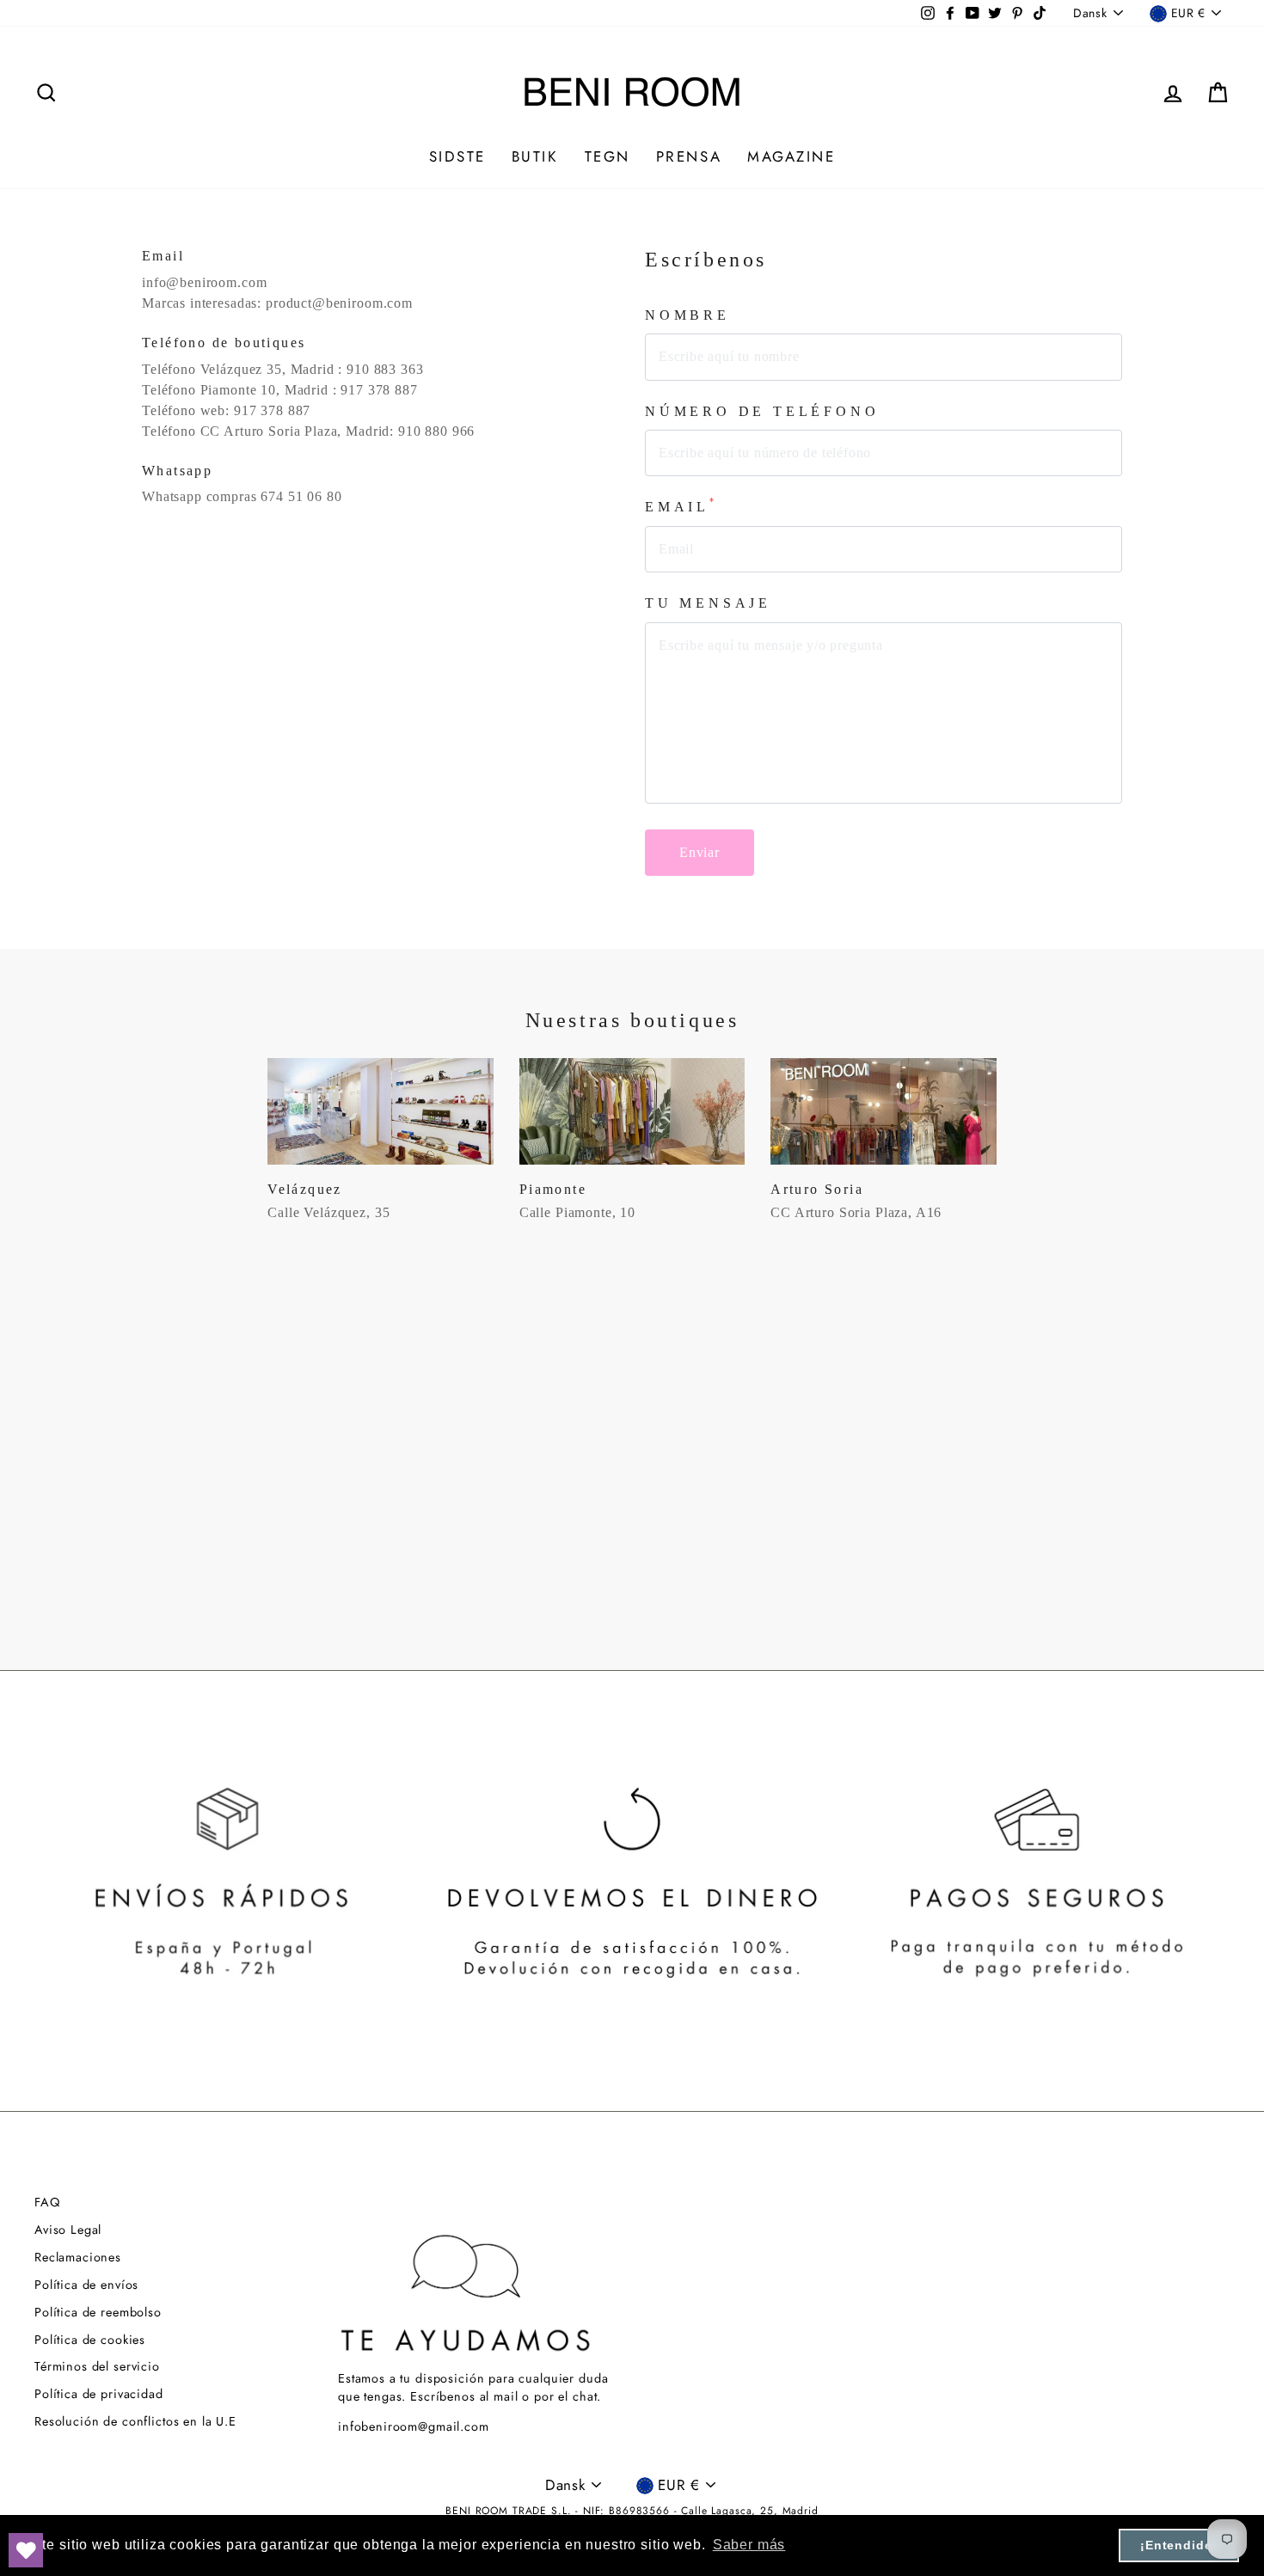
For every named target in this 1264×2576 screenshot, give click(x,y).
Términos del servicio (97, 2366)
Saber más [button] (749, 2545)
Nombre (687, 315)
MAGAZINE (791, 156)
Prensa (689, 156)
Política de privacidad (99, 2394)
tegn (607, 156)
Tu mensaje (708, 603)
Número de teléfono (762, 411)
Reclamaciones (78, 2257)
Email (681, 506)
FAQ (47, 2202)
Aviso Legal (68, 2230)
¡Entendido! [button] (1179, 2545)
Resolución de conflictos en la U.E (135, 2421)
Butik (535, 156)
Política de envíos (86, 2285)
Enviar (699, 852)
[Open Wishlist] (26, 2550)
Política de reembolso (98, 2312)
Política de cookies (90, 2340)
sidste (457, 156)
